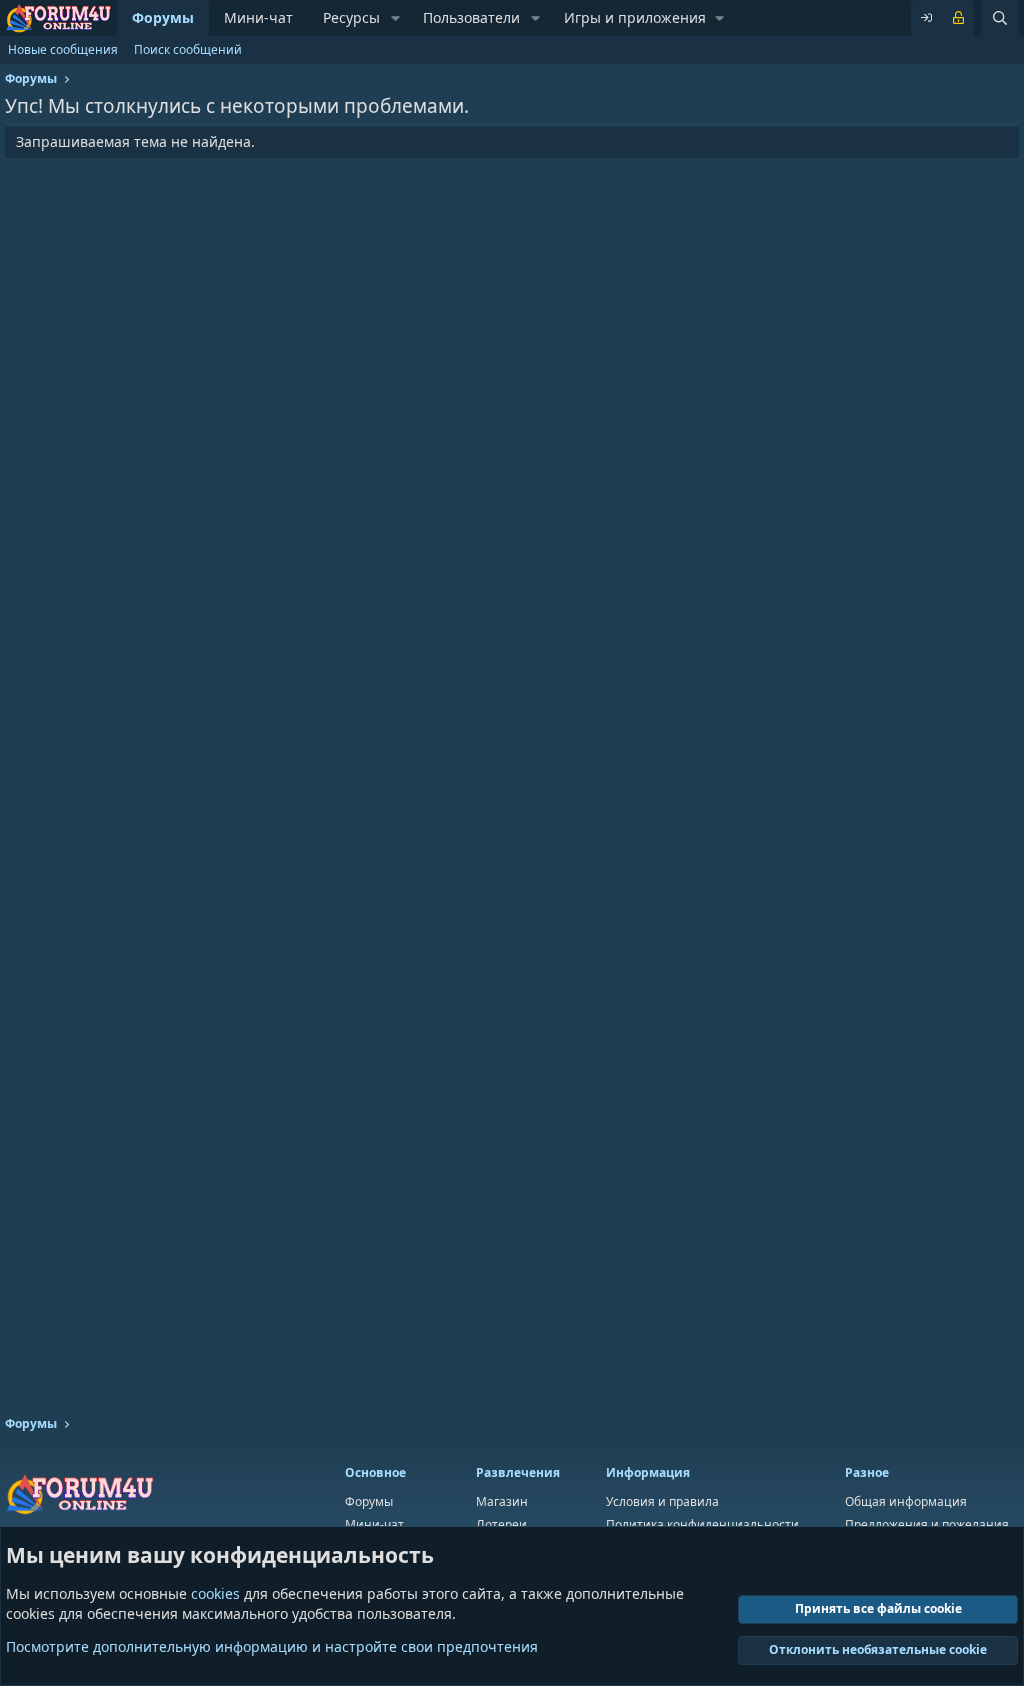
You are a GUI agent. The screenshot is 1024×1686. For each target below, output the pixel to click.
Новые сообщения (63, 49)
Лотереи (501, 1524)
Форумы (163, 17)
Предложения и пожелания (927, 1524)
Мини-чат (258, 17)
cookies (215, 1593)
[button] (395, 18)
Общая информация (906, 1501)
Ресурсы (351, 17)
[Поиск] (1000, 18)
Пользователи (471, 17)
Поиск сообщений (188, 49)
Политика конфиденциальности (702, 1524)
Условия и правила (662, 1501)
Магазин (502, 1501)
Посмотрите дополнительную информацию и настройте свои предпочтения (272, 1646)
